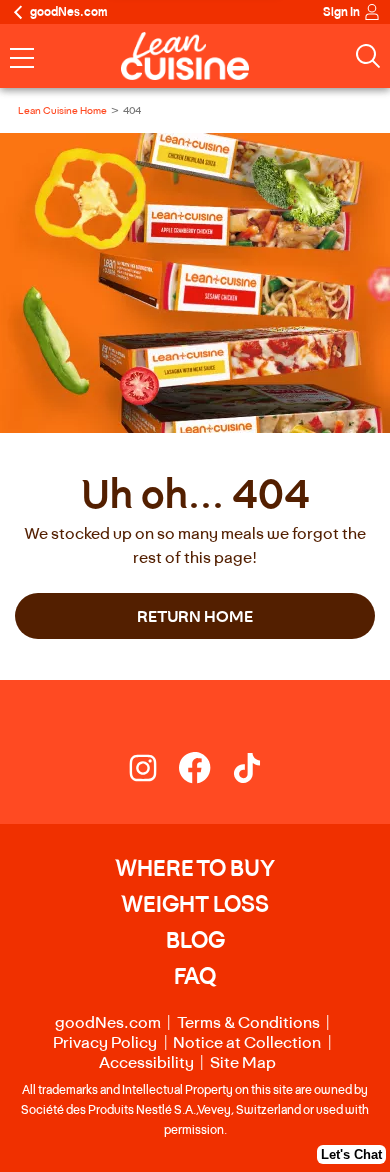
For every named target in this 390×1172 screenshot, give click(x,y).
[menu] (22, 60)
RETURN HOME (195, 616)
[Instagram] (153, 772)
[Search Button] (368, 56)
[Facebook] (205, 772)
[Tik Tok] (247, 772)
